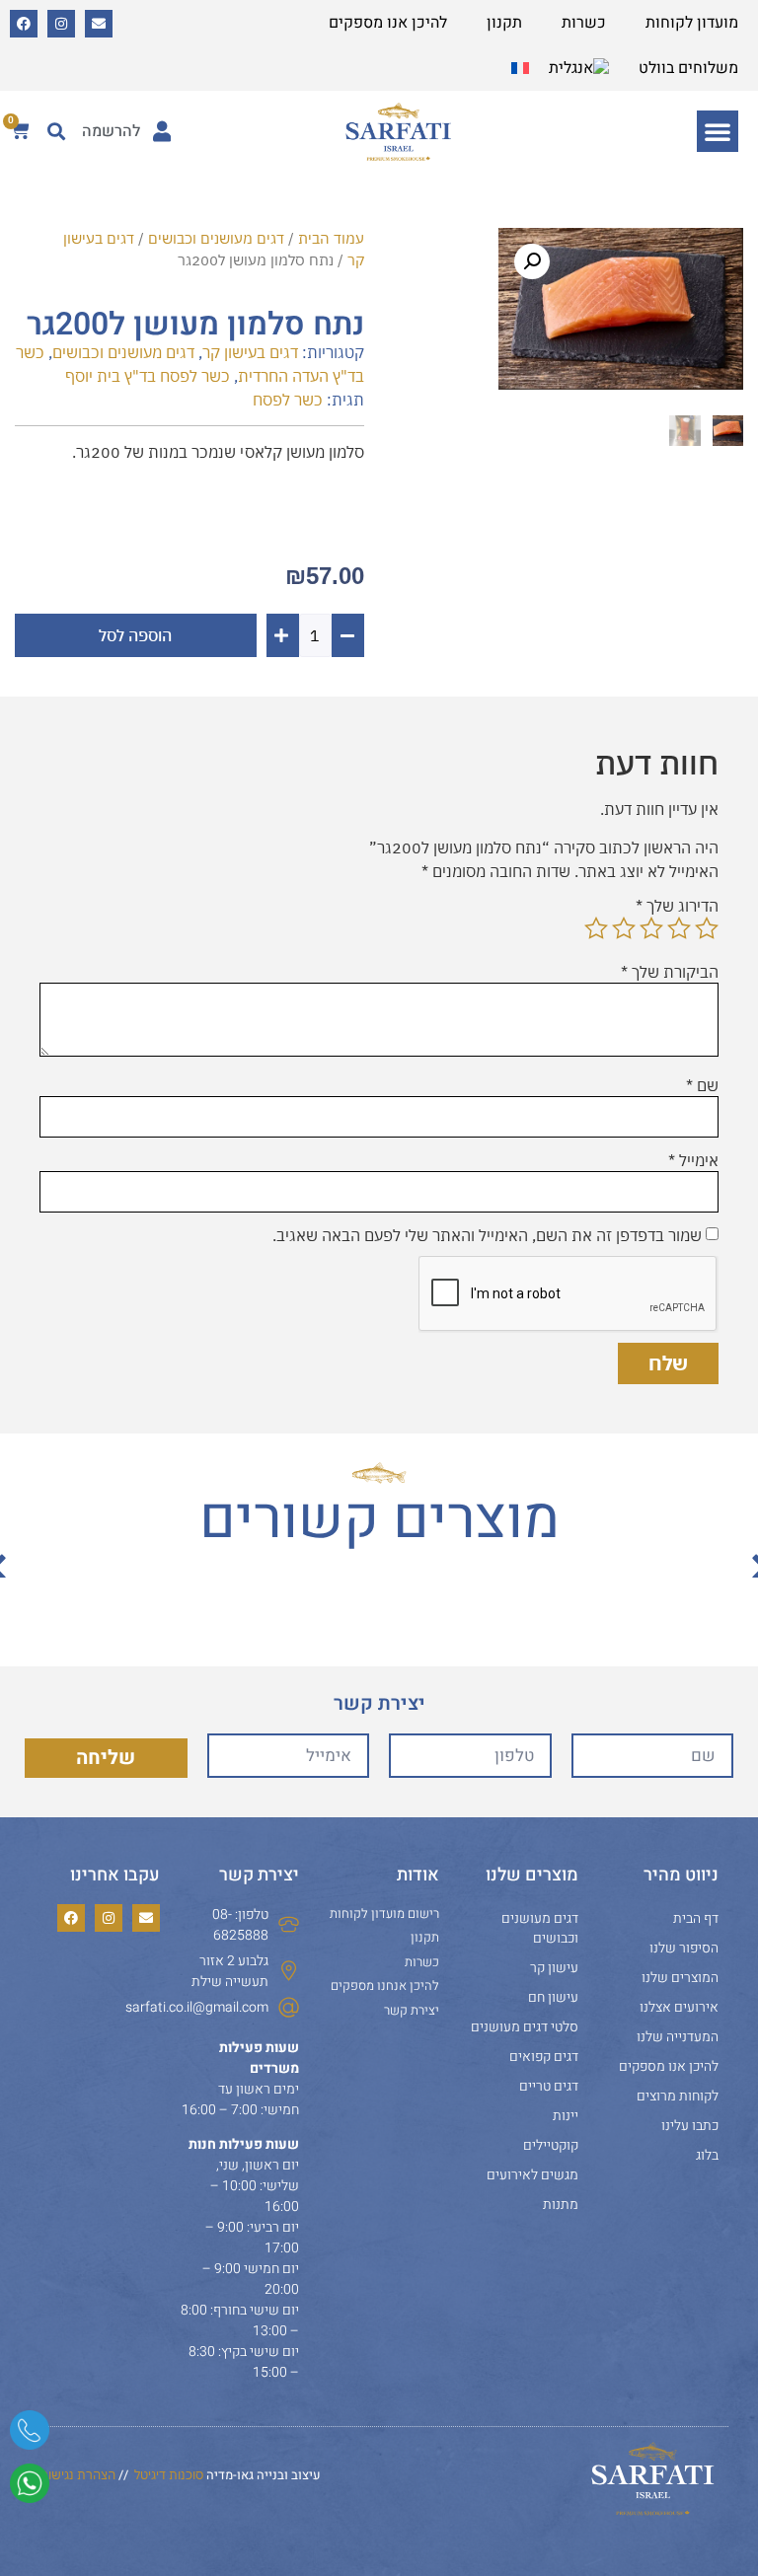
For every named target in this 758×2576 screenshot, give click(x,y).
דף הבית (696, 1918)
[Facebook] (24, 24)
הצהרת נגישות (77, 2475)
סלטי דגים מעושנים (525, 2027)
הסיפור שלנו (684, 1948)
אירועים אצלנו (679, 2007)
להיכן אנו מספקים (388, 23)
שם (702, 1085)
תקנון (504, 23)
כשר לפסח (288, 400)
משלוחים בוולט (688, 68)
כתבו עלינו (690, 2126)
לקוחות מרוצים (678, 2096)
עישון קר (554, 1968)
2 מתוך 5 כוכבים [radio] (679, 928)
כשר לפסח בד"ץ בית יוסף (148, 376)
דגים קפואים (544, 2057)
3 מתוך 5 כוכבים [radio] (651, 928)
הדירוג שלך (677, 906)
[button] (718, 131)
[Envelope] (99, 24)
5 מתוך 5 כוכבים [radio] (596, 928)
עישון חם (553, 1997)
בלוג (707, 2155)
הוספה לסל (135, 635)
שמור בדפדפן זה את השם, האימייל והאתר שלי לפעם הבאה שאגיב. (487, 1235)
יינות (566, 2116)
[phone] (30, 2437)
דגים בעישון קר (250, 352)
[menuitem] (579, 68)
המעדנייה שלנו (678, 2037)
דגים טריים (549, 2086)
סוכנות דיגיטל (169, 2475)
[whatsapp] (30, 2490)
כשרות (584, 23)
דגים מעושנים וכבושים (216, 238)
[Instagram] (61, 24)
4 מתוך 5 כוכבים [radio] (624, 928)
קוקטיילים (551, 2145)
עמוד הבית (331, 238)
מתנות (561, 2205)
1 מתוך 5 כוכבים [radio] (707, 928)
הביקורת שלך (670, 972)
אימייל (693, 1160)
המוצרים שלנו (680, 1978)
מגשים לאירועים (532, 2175)
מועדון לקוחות (692, 23)
